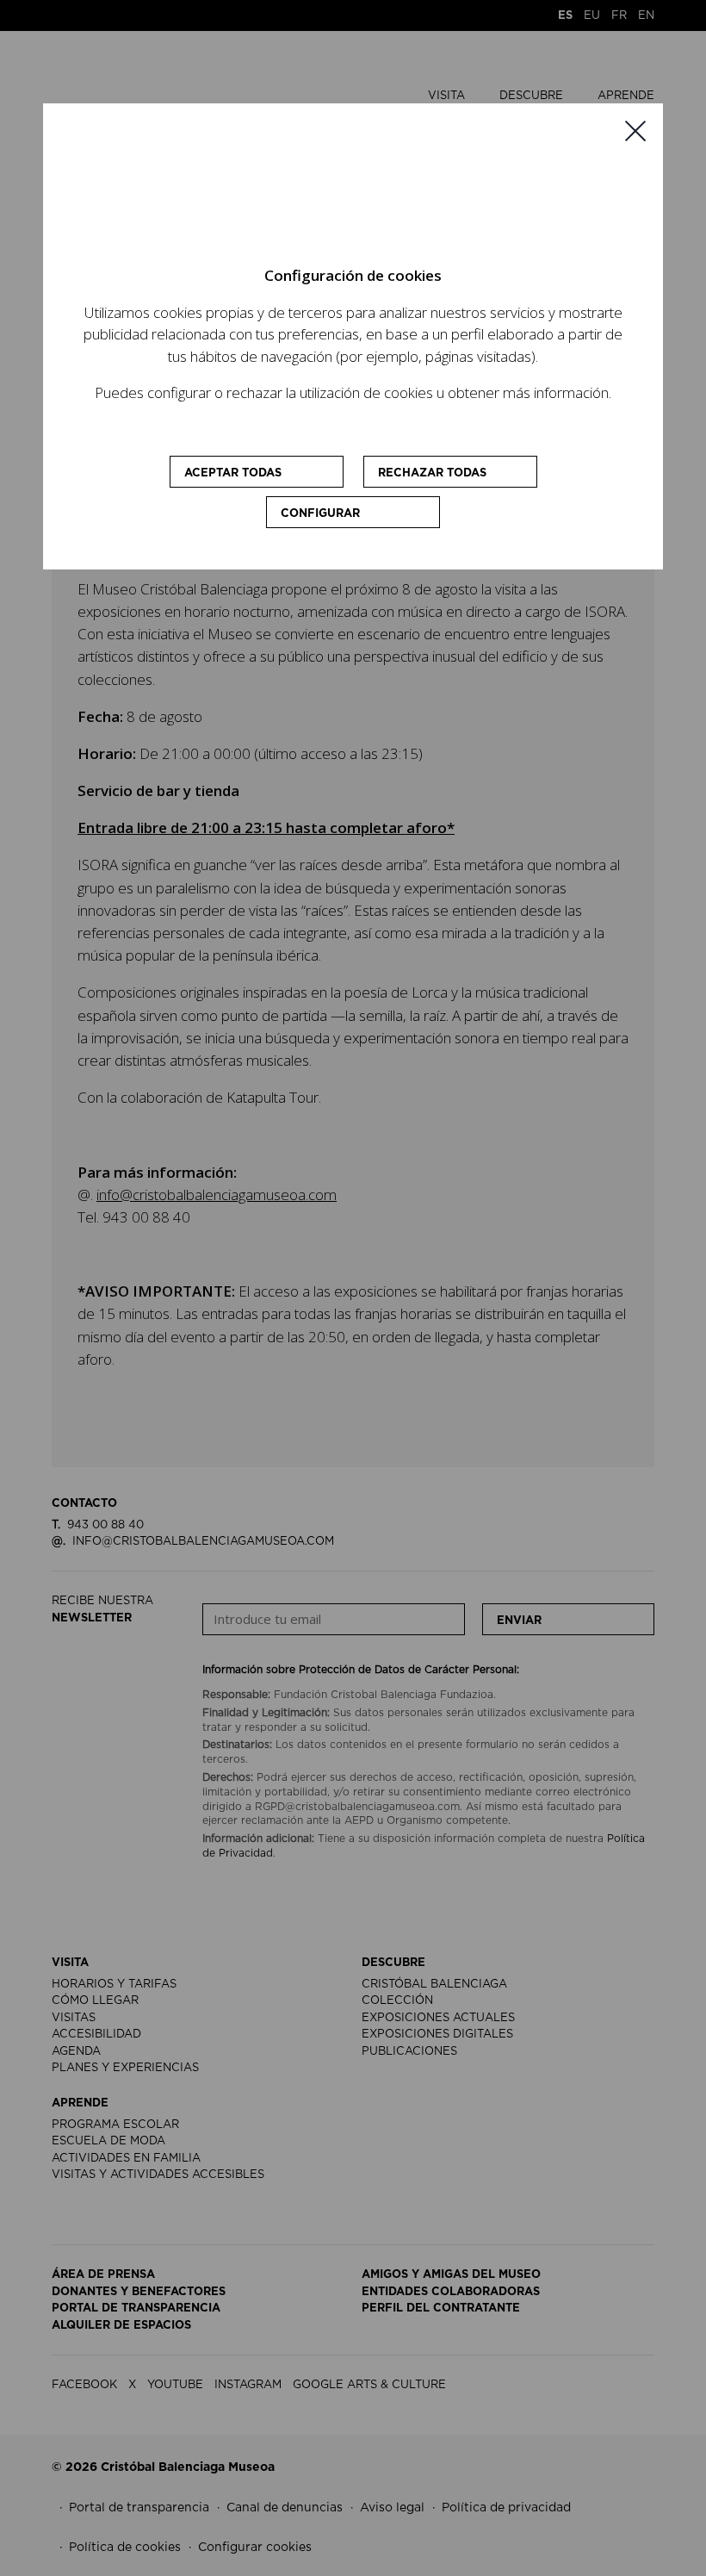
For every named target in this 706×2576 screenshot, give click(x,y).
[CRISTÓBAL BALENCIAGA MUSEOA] (325, 192)
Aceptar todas (233, 473)
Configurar (320, 514)
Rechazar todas (432, 473)
